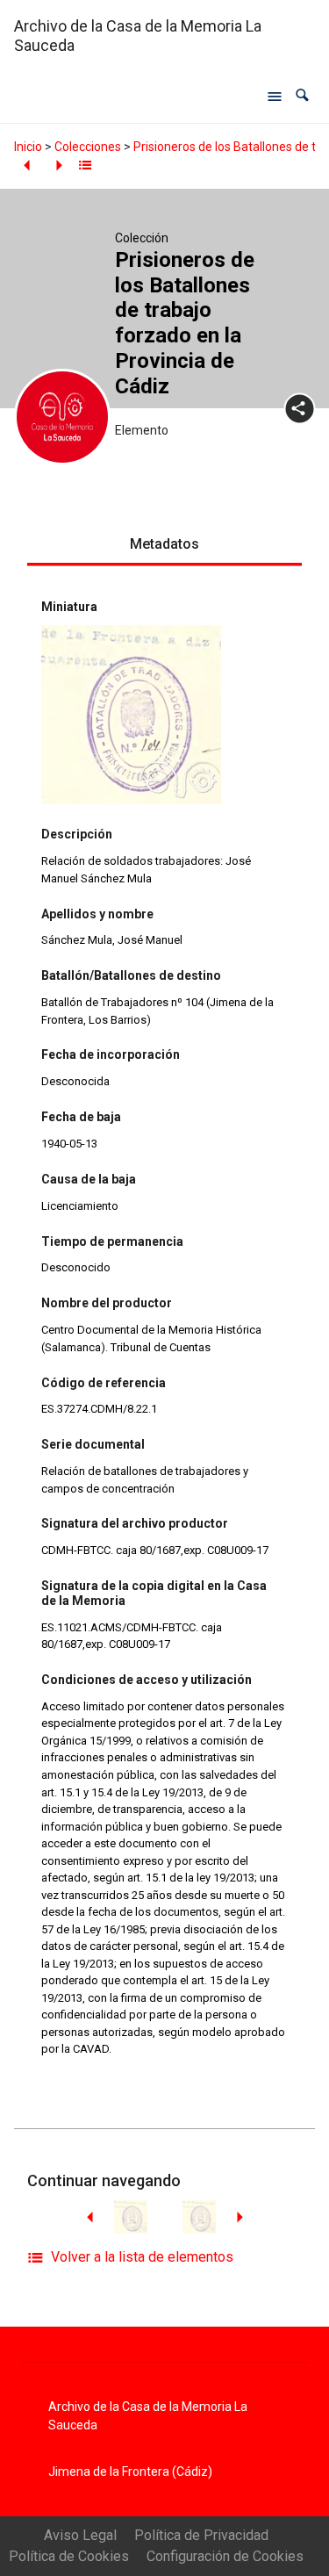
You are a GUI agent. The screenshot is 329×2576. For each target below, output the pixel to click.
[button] (302, 96)
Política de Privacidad (201, 2535)
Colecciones (88, 147)
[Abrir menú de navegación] (275, 96)
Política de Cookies (69, 2556)
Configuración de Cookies (225, 2556)
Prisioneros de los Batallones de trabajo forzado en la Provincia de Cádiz (185, 323)
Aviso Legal (80, 2535)
